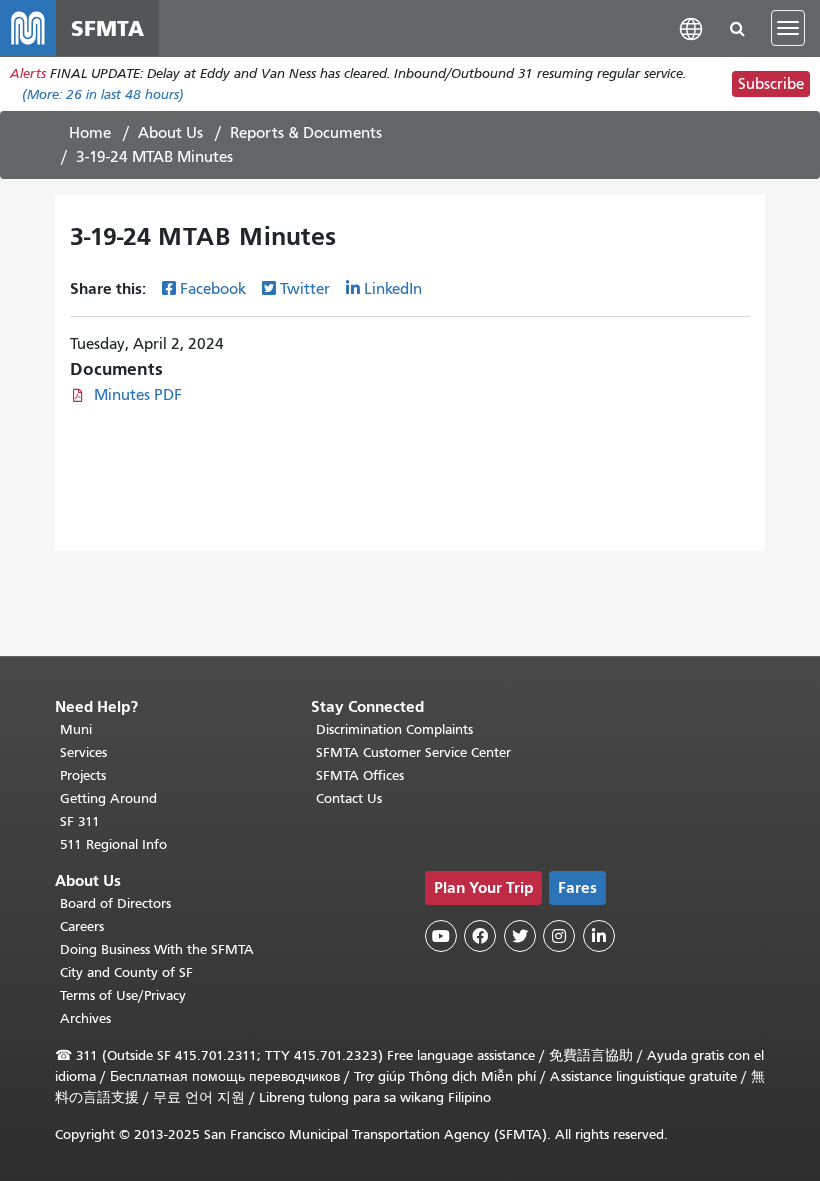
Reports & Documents (306, 133)
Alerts (28, 73)
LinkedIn (393, 289)
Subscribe (771, 84)
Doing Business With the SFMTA (157, 949)
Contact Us (349, 798)
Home (90, 133)
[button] (691, 27)
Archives (85, 1018)
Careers (82, 926)
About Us (170, 133)
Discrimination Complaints (394, 729)
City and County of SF (126, 972)
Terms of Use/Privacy (123, 995)
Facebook (213, 289)
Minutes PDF (138, 395)
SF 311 (80, 821)
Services (83, 752)
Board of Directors (115, 903)
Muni (76, 729)
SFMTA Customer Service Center (413, 752)
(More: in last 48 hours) (103, 94)
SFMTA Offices (360, 775)
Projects (83, 775)
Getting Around (108, 798)
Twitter (305, 289)
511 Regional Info (113, 844)
